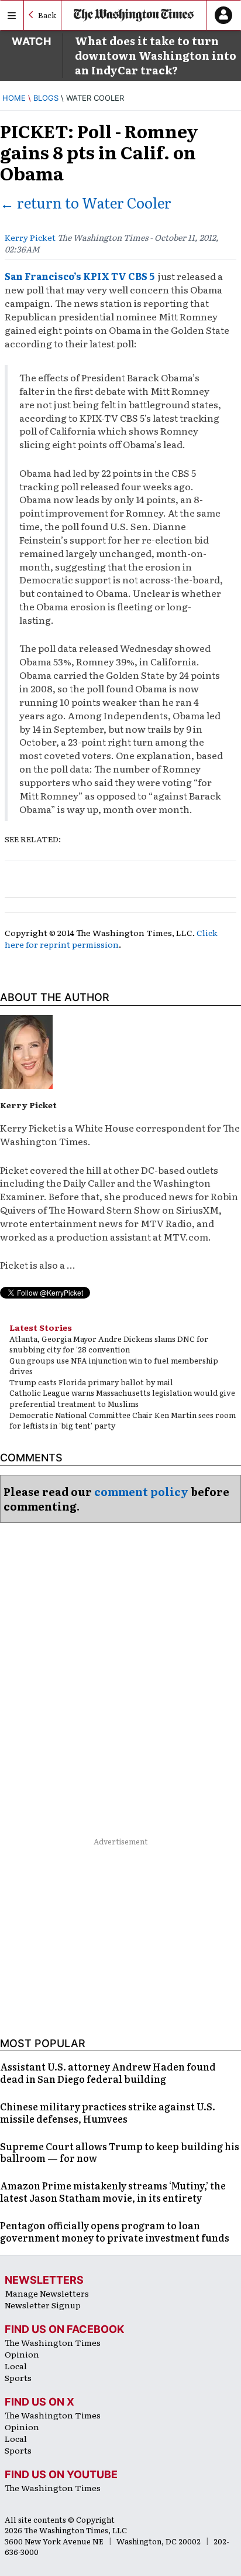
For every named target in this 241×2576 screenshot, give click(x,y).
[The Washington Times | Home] (134, 16)
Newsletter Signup (43, 2305)
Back (47, 15)
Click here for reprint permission (111, 938)
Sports (18, 2377)
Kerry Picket (30, 237)
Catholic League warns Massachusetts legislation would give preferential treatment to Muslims (122, 1398)
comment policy (141, 1492)
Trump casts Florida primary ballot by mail (91, 1382)
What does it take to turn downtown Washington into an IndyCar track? (156, 55)
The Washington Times (53, 2342)
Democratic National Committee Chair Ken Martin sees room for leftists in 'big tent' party (123, 1420)
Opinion (22, 2354)
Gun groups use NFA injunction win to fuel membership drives (114, 1366)
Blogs (46, 98)
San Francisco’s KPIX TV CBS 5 (80, 276)
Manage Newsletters (47, 2293)
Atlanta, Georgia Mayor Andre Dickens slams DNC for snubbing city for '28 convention (109, 1344)
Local (16, 2366)
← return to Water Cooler (86, 202)
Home (14, 98)
